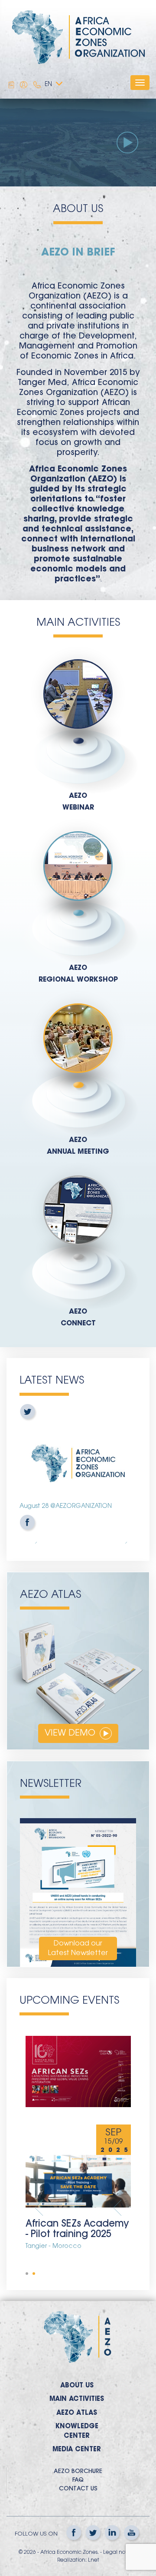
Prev (39, 2208)
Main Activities (77, 2399)
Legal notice (119, 2553)
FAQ (78, 2480)
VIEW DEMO (71, 1733)
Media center (77, 2450)
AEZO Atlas (77, 2413)
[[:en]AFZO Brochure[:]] (11, 85)
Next (117, 2208)
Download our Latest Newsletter (78, 1949)
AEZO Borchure (78, 2472)
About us (77, 2386)
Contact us (78, 2489)
